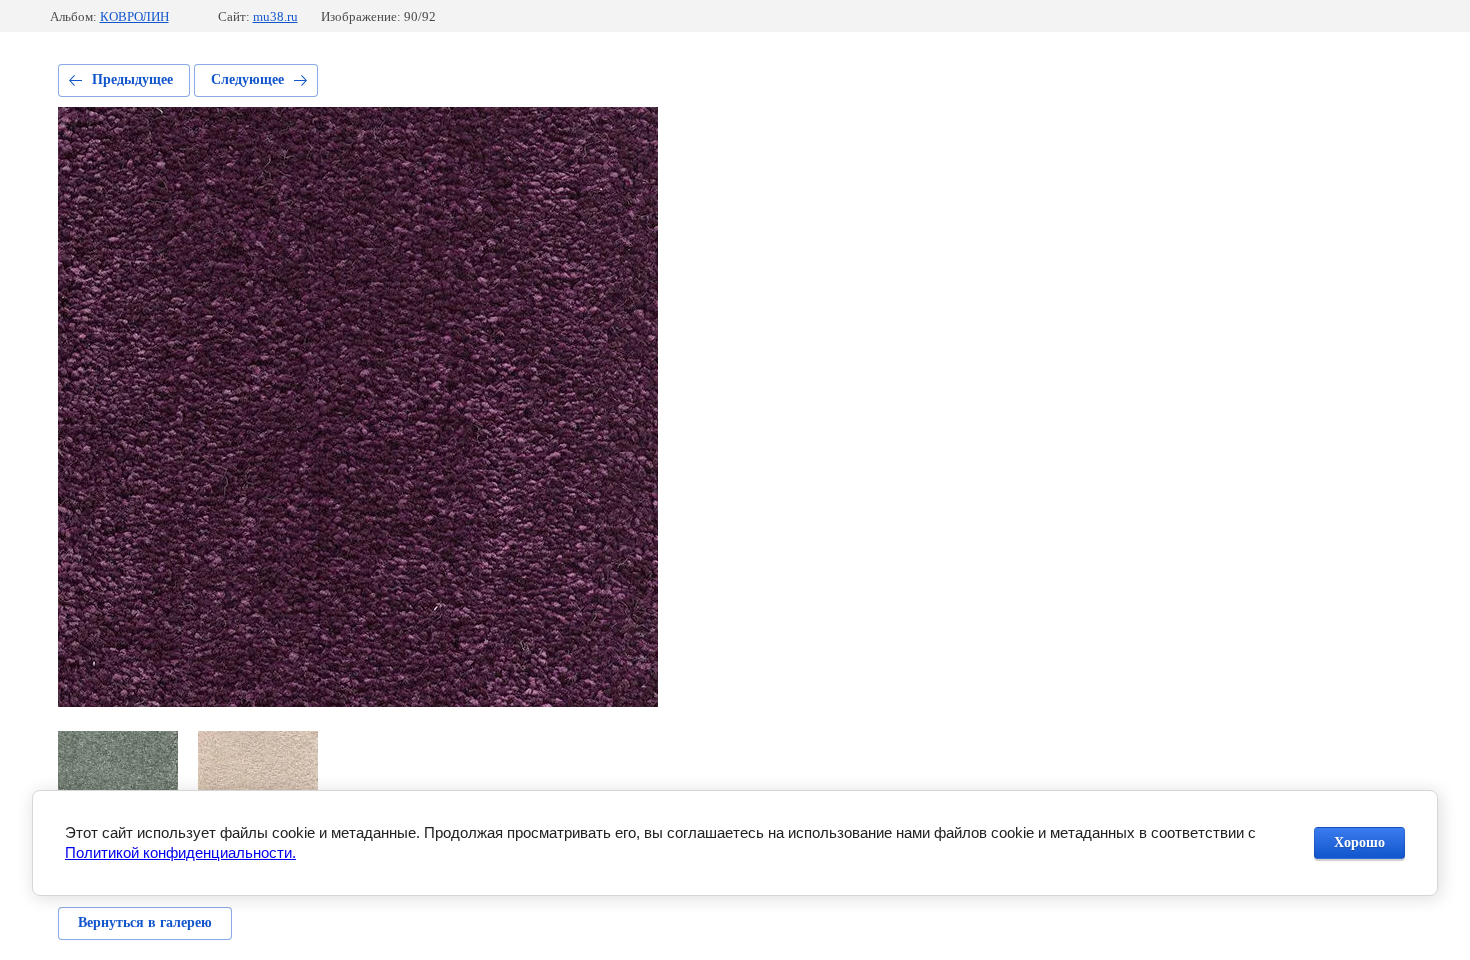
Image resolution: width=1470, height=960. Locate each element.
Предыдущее (132, 79)
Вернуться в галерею (145, 922)
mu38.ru (275, 16)
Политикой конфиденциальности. (180, 852)
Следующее (247, 79)
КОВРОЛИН (134, 16)
